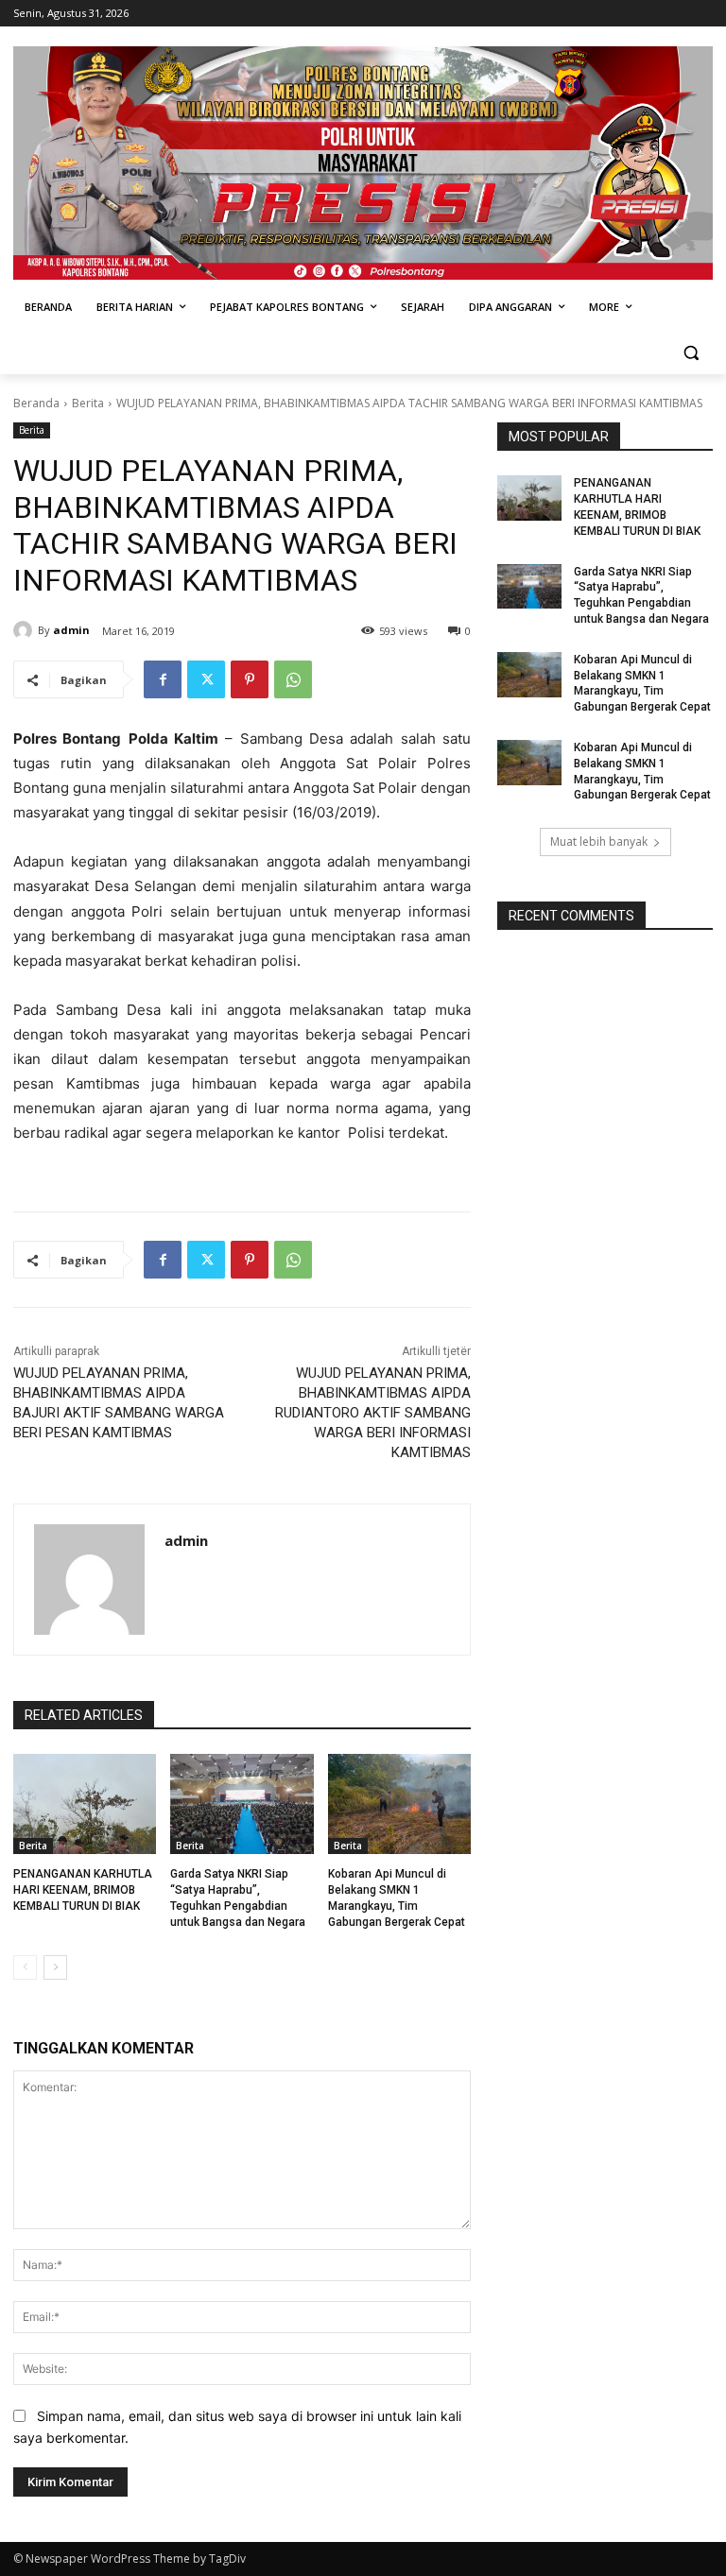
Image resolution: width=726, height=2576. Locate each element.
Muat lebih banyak (599, 841)
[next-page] (55, 1967)
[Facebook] (163, 679)
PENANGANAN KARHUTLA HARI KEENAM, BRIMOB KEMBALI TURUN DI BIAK (83, 1890)
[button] (691, 353)
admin (71, 630)
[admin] (26, 630)
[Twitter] (206, 679)
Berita (88, 403)
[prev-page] (25, 1967)
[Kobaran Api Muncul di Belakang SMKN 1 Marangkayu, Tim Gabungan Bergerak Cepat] (399, 1804)
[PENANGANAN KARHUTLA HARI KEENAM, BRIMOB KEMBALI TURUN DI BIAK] (85, 1804)
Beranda (36, 403)
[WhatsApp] (293, 679)
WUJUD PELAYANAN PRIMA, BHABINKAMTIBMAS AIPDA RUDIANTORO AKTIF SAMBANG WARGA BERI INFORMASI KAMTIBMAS (373, 1413)
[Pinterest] (250, 679)
